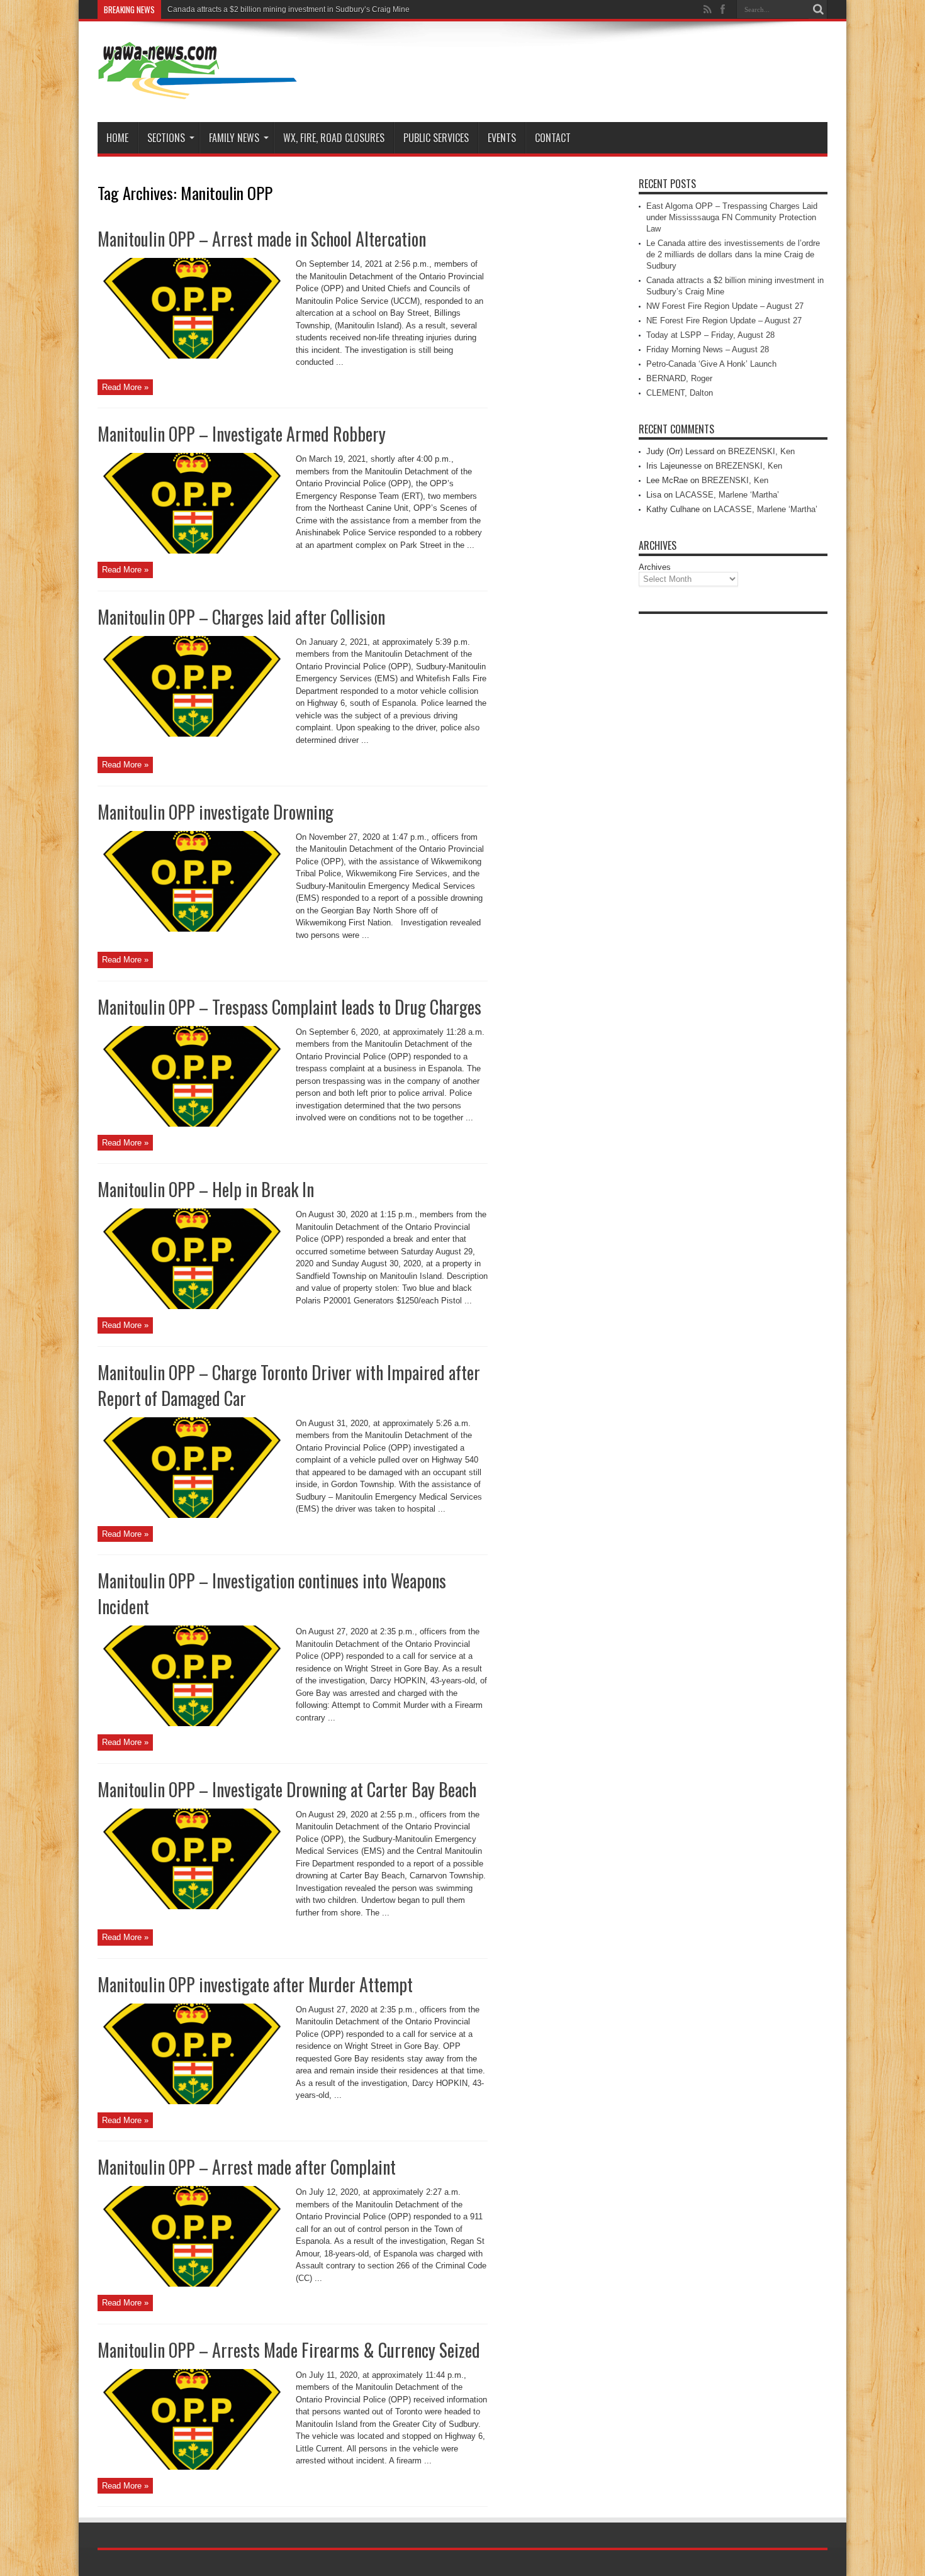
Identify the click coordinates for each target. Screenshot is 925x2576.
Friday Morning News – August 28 (708, 349)
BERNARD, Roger (679, 378)
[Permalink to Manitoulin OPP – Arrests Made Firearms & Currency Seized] (192, 2467)
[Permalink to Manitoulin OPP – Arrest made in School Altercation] (192, 356)
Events (502, 138)
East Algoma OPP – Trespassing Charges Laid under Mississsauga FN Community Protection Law (732, 217)
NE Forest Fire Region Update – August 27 (724, 321)
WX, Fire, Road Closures (334, 138)
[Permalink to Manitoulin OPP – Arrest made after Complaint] (192, 2284)
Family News (234, 138)
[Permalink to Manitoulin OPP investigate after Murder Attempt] (192, 2101)
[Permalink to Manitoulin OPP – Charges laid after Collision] (192, 734)
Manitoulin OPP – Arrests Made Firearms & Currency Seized (289, 2350)
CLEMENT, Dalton (680, 393)
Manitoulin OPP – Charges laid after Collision (241, 617)
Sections (166, 138)
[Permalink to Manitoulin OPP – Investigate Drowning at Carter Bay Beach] (192, 1906)
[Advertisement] (733, 809)
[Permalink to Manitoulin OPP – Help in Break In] (192, 1306)
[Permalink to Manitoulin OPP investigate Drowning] (192, 929)
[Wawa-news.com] (198, 91)
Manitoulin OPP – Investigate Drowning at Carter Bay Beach (287, 1789)
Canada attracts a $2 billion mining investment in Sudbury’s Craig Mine (289, 9)
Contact (553, 138)
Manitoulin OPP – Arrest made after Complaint (247, 2167)
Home (117, 138)
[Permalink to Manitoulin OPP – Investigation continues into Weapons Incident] (192, 1723)
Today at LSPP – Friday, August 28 (710, 335)
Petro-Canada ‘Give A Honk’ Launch (711, 364)
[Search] (818, 9)
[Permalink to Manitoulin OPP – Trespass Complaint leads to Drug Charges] (192, 1124)
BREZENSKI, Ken (761, 451)
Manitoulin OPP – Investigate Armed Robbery (242, 434)
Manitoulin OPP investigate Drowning (216, 812)
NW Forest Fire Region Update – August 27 (725, 306)
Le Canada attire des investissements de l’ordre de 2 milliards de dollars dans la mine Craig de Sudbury (733, 254)
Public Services (436, 138)
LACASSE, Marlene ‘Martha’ (727, 495)
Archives (655, 567)
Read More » (125, 387)
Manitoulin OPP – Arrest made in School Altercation (262, 239)
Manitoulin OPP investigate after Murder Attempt (255, 1984)
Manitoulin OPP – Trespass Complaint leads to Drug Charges (289, 1007)
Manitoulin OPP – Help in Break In (206, 1189)
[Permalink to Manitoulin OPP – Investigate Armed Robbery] (192, 551)
